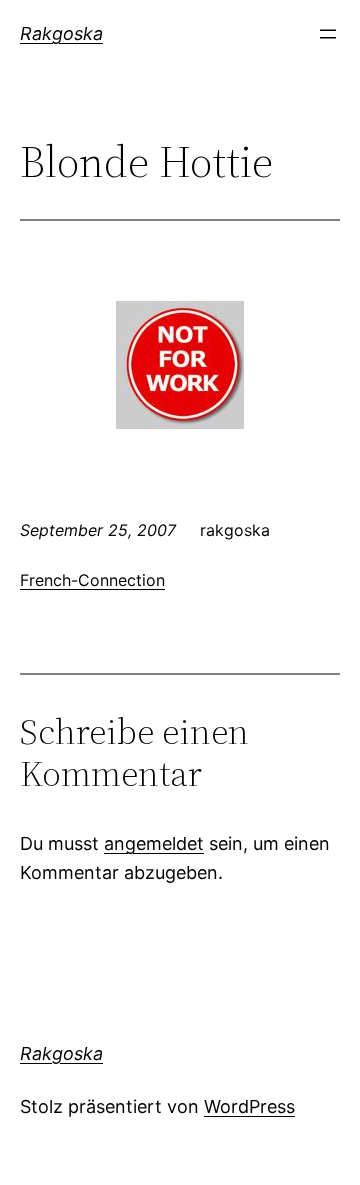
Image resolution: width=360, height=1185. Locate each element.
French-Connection (92, 580)
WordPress (249, 1106)
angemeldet (154, 843)
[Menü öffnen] (328, 34)
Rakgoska (61, 33)
